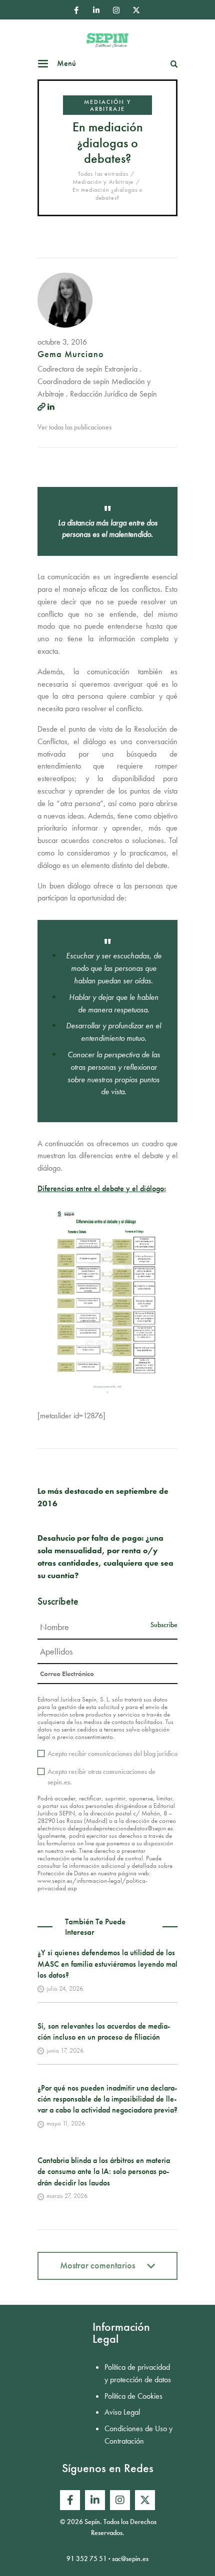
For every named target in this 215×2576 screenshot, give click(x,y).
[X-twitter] (136, 10)
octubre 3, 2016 (62, 342)
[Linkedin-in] (96, 10)
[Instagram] (116, 10)
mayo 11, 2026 (66, 2123)
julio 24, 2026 (65, 1988)
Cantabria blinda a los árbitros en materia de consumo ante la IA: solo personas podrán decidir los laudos (104, 2171)
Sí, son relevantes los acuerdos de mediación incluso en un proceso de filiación (104, 2031)
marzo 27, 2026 (67, 2196)
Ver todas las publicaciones (74, 427)
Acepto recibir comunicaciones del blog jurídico (112, 1753)
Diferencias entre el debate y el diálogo (101, 1188)
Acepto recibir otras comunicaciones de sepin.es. (101, 1777)
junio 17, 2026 (65, 2050)
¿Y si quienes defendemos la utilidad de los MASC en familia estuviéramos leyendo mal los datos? (107, 1964)
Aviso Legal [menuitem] (122, 2412)
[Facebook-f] (76, 10)
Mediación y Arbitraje (107, 105)
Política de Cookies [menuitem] (133, 2396)
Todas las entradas (103, 174)
